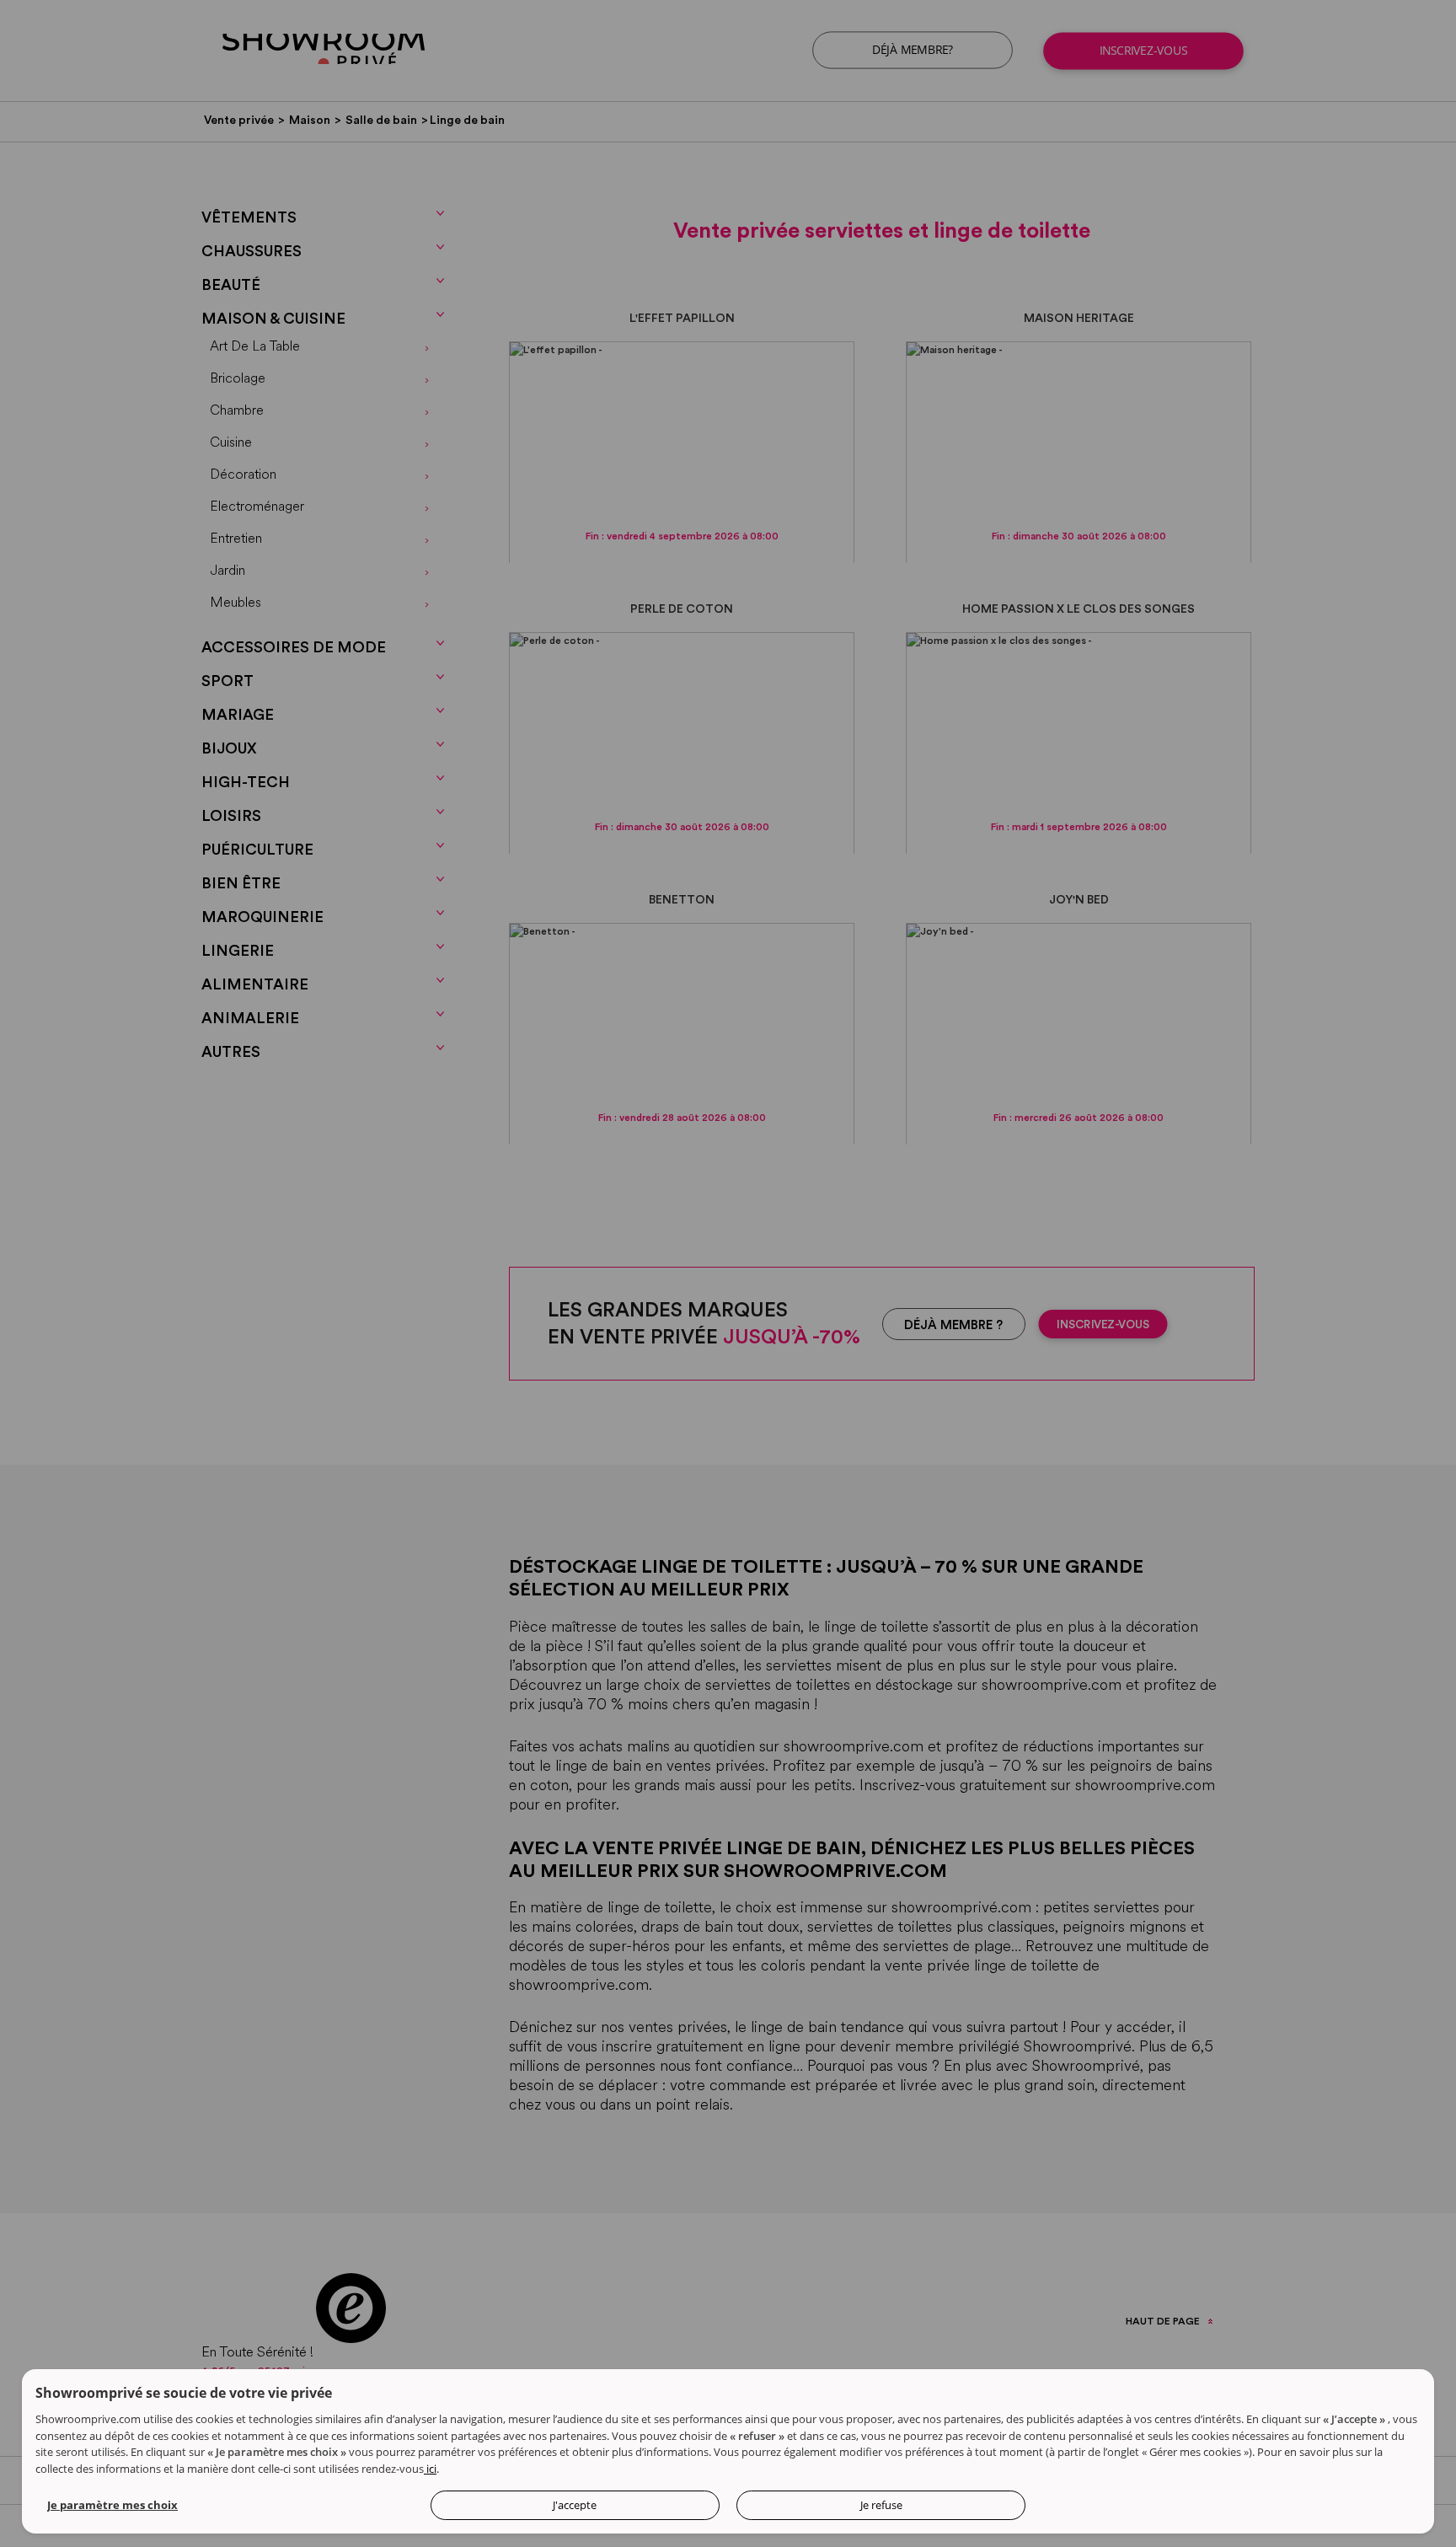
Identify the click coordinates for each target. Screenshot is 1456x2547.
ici (430, 2469)
